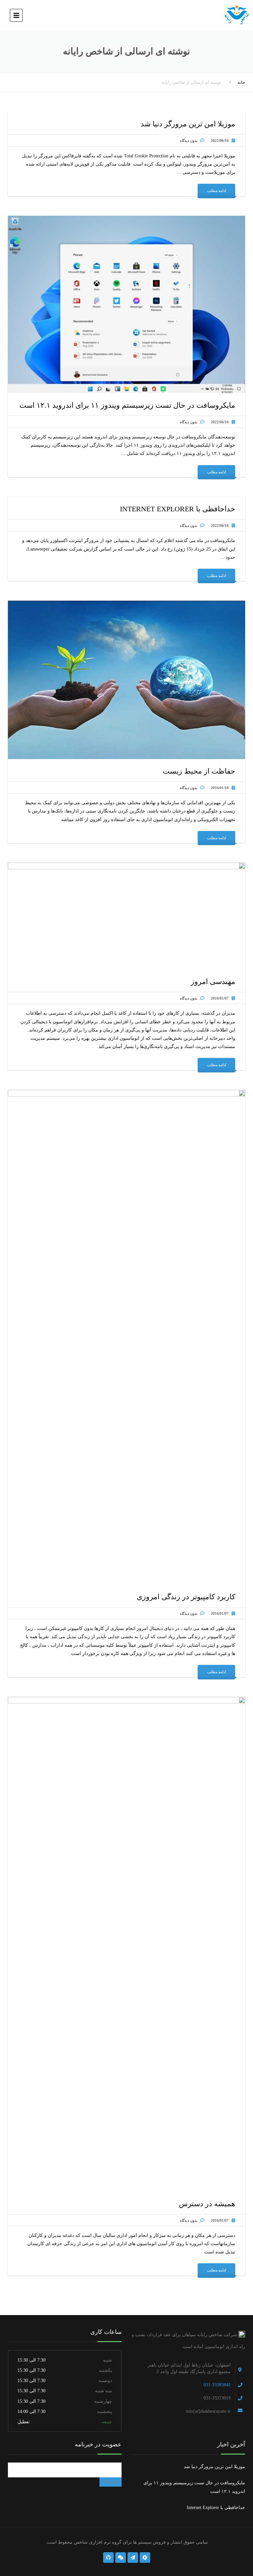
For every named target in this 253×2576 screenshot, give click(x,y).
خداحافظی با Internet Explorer (216, 2508)
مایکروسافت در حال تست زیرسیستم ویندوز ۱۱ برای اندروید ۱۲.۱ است (194, 2487)
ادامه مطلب (216, 191)
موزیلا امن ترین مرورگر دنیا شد (214, 2467)
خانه (241, 82)
